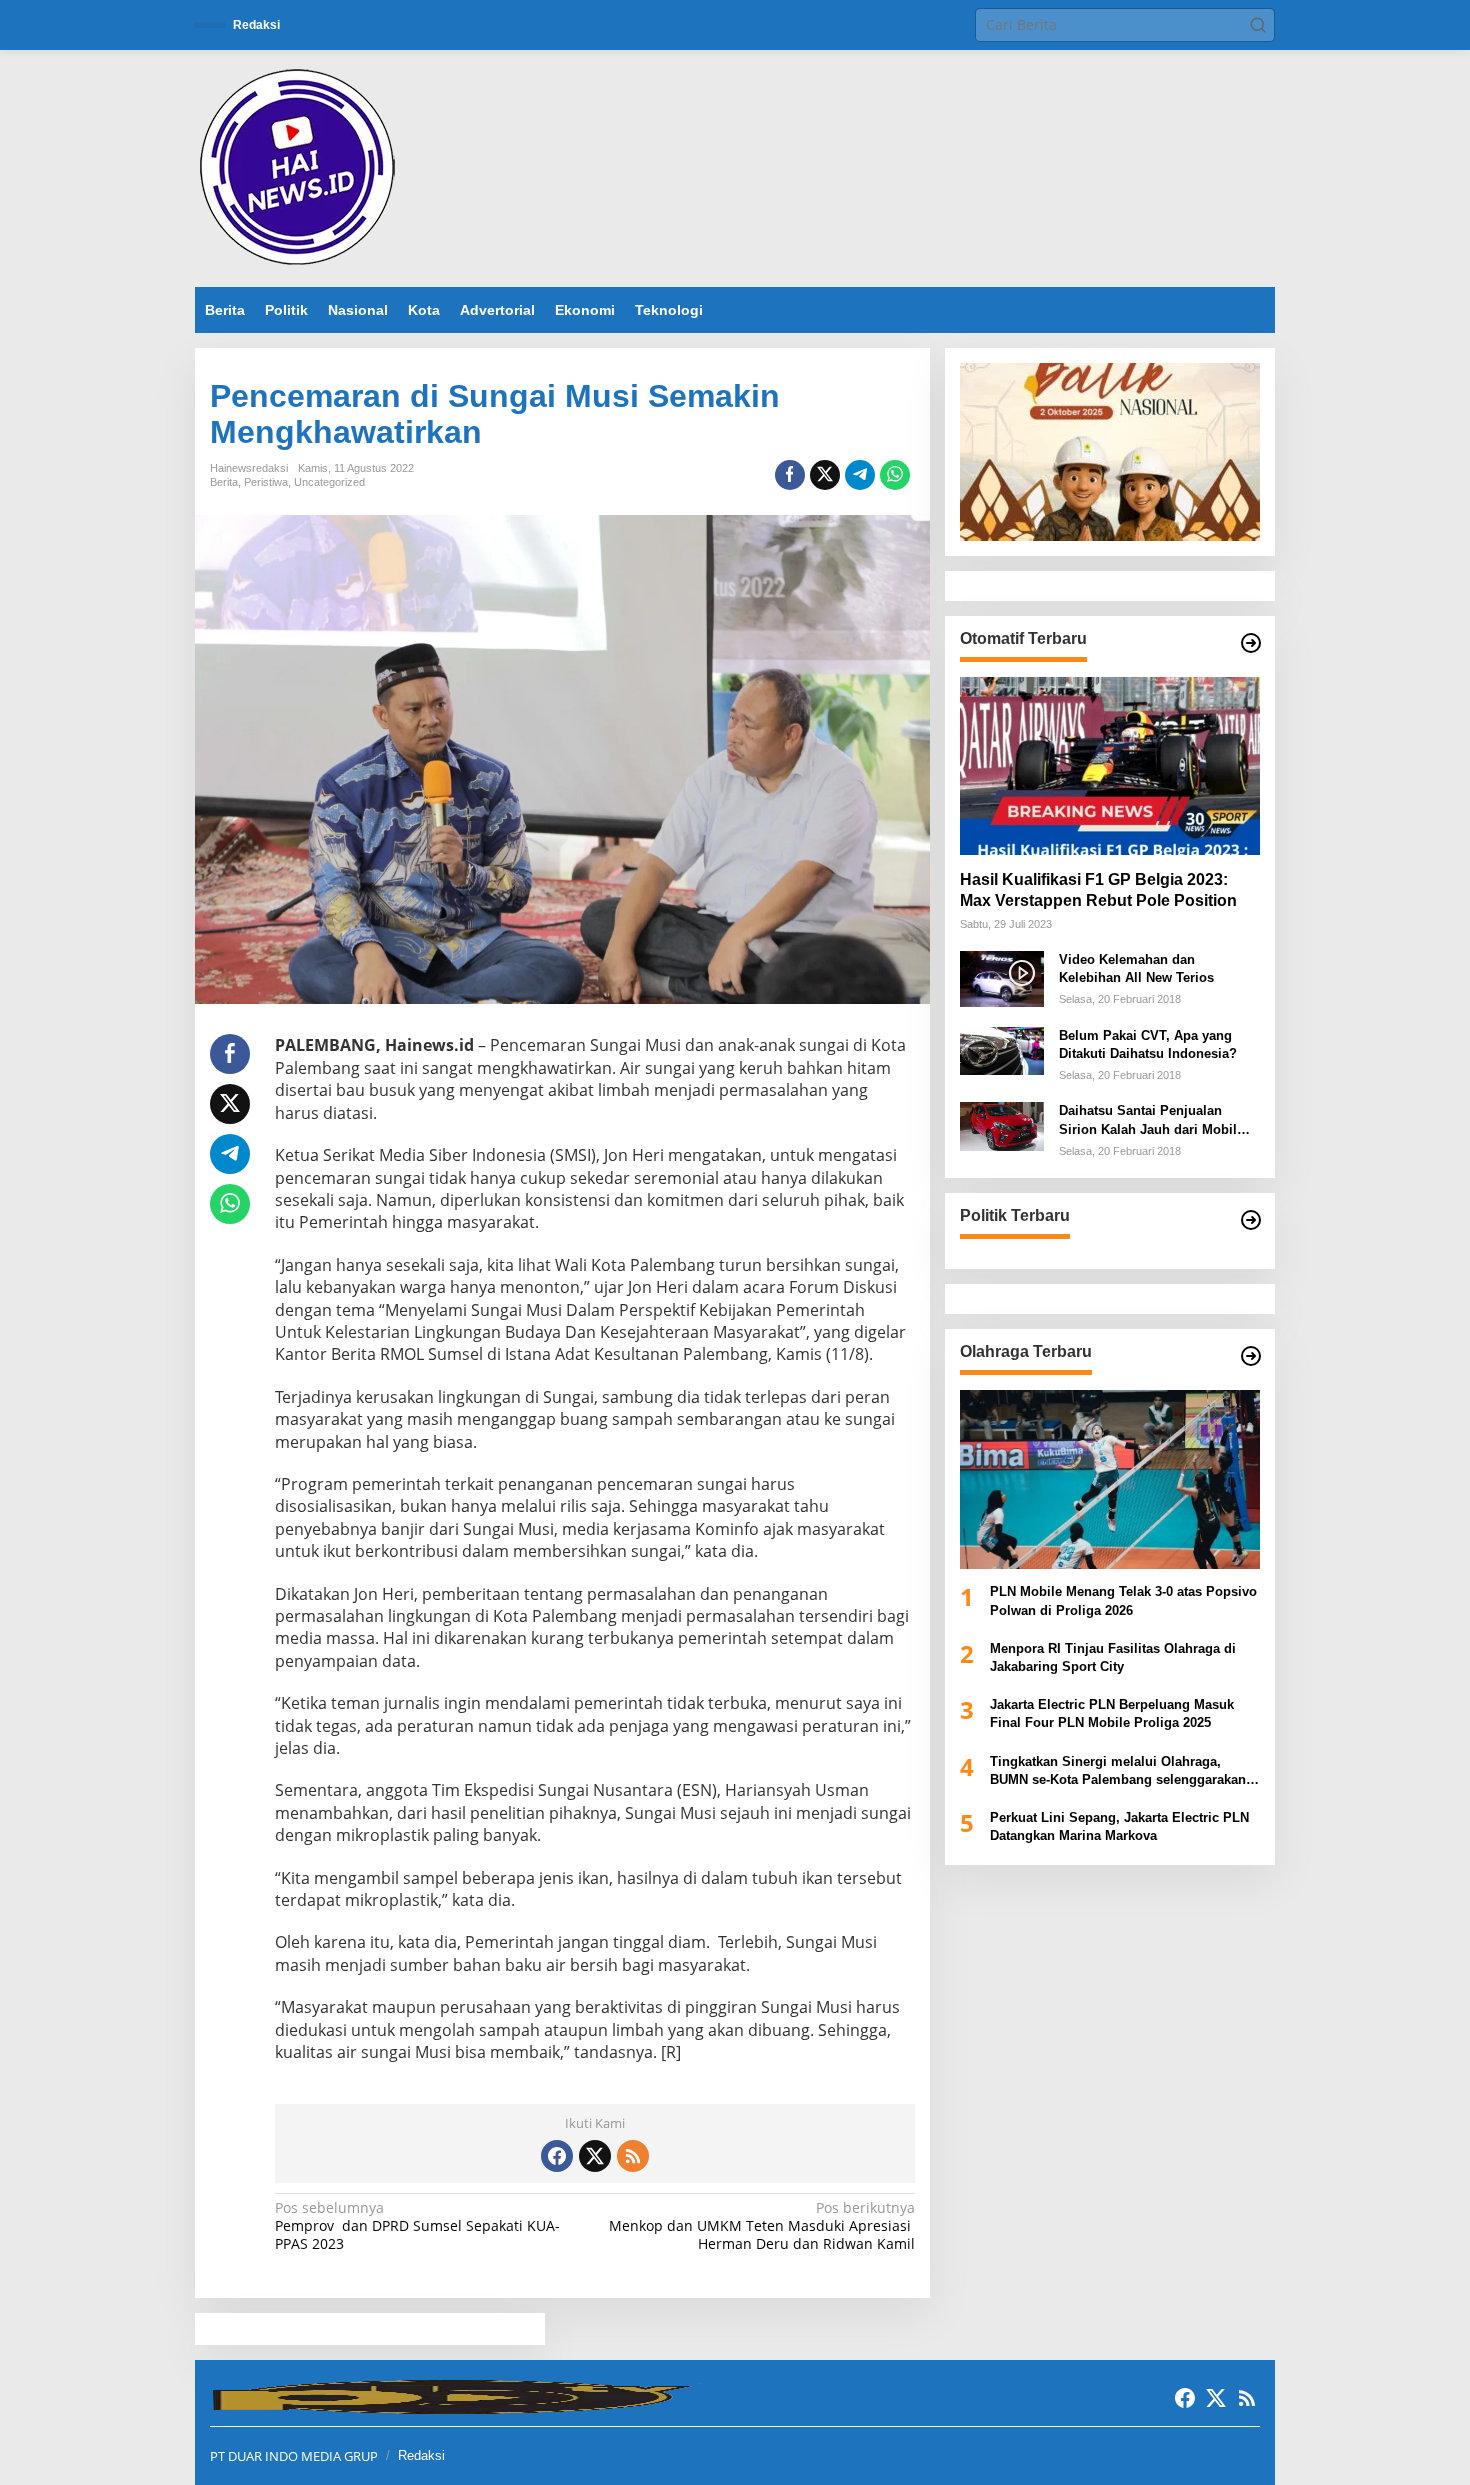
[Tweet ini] (825, 475)
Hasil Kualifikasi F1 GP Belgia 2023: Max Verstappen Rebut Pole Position (1098, 890)
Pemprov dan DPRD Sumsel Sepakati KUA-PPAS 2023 (417, 2226)
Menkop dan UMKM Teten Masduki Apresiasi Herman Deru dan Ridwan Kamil (761, 2226)
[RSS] (633, 2156)
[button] (1258, 25)
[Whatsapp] (895, 475)
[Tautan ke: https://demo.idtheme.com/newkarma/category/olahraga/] (1251, 1356)
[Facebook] (557, 2156)
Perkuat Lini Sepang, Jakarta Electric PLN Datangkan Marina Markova (1119, 1826)
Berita (224, 482)
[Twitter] (595, 2156)
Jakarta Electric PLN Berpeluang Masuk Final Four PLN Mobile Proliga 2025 (1112, 1713)
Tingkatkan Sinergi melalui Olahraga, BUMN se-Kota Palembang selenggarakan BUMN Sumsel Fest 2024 (1118, 1771)
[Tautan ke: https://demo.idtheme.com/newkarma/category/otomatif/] (1251, 643)
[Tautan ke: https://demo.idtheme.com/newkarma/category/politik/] (1251, 1220)
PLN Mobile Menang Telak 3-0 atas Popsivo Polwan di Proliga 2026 (1123, 1601)
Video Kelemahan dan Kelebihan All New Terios (1136, 968)
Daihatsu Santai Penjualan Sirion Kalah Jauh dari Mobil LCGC (1148, 1121)
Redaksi (421, 2455)
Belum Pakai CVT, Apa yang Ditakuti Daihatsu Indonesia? (1148, 1044)
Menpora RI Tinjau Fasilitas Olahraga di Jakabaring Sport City (1113, 1657)
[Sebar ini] (790, 475)
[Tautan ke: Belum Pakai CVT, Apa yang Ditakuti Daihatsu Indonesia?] (1002, 1049)
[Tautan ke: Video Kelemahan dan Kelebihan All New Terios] (1002, 977)
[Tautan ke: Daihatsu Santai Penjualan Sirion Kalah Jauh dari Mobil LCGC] (1002, 1125)
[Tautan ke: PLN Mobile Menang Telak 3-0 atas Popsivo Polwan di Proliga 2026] (1110, 1479)
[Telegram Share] (860, 475)
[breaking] (301, 166)
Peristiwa (266, 482)
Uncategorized (329, 482)
